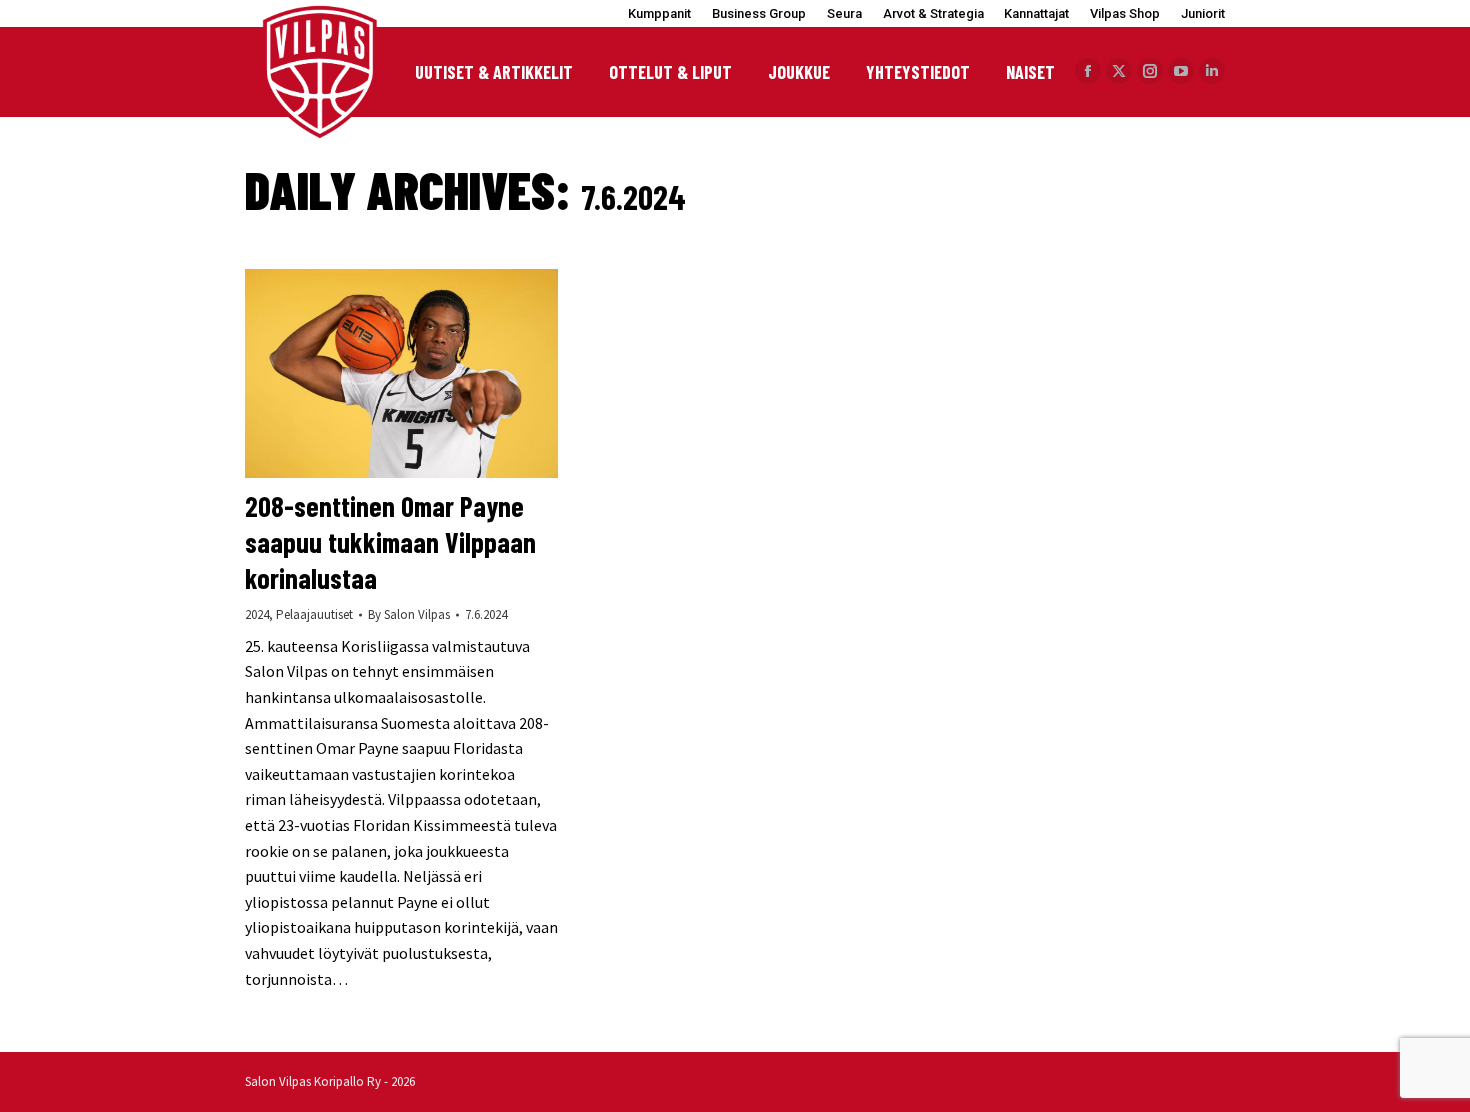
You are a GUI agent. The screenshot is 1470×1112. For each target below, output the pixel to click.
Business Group (759, 13)
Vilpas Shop (1125, 13)
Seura (844, 13)
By (409, 614)
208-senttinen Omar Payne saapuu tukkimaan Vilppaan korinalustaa (390, 542)
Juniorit (1203, 13)
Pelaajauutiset (314, 614)
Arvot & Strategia (933, 13)
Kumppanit (659, 13)
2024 (257, 614)
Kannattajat (1036, 13)
